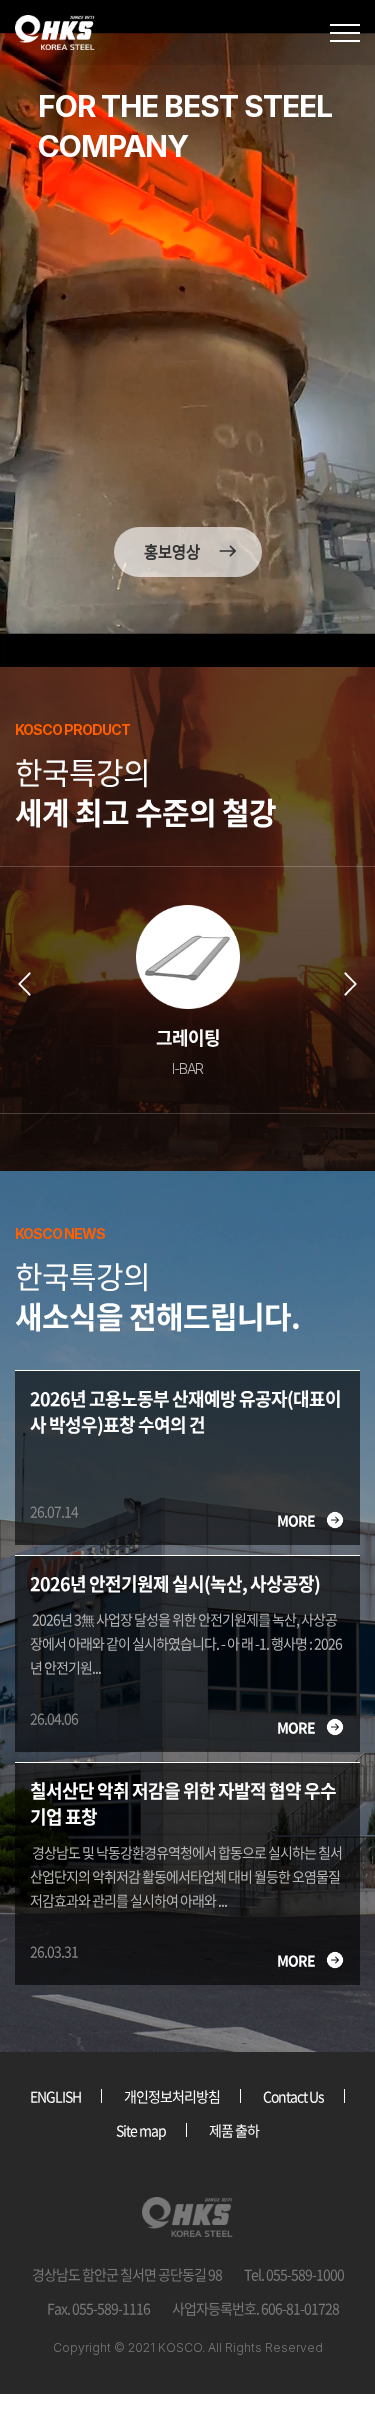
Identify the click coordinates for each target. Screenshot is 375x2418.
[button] (26, 984)
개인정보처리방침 (172, 2096)
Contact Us (293, 2096)
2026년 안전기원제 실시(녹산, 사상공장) (175, 1584)
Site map (141, 2130)
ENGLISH (55, 2096)
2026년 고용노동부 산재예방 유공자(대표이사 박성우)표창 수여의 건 (185, 1412)
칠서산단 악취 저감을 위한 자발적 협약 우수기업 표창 (183, 1804)
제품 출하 (234, 2130)
